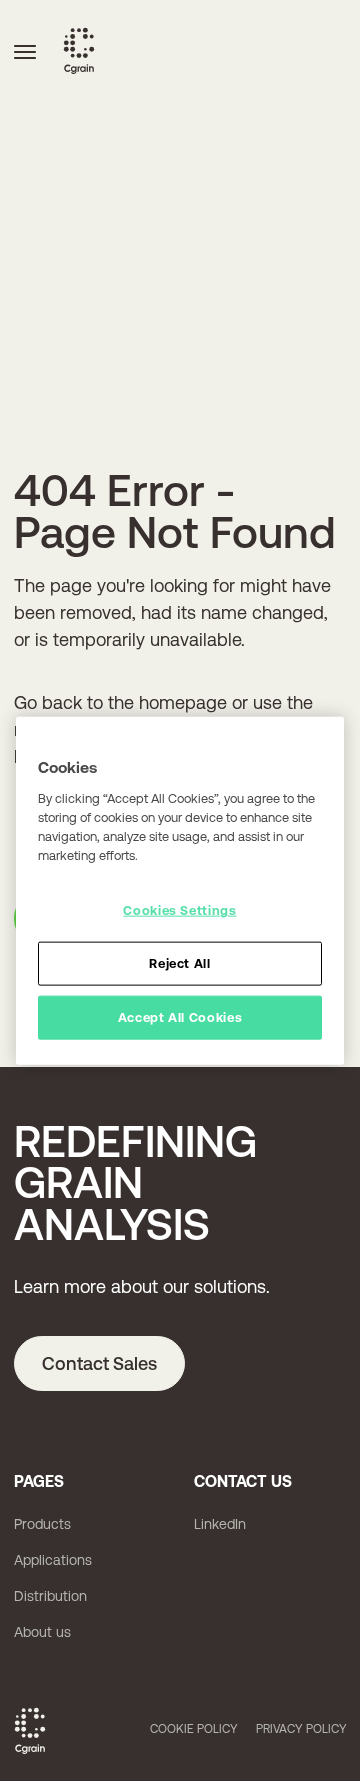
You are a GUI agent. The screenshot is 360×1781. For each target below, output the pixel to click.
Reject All (179, 963)
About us (42, 1632)
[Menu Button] (25, 51)
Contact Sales (99, 1363)
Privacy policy (301, 1729)
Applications (53, 1560)
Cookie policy (194, 1729)
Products (42, 1524)
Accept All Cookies (180, 1017)
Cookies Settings (179, 910)
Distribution (50, 1596)
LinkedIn (220, 1524)
